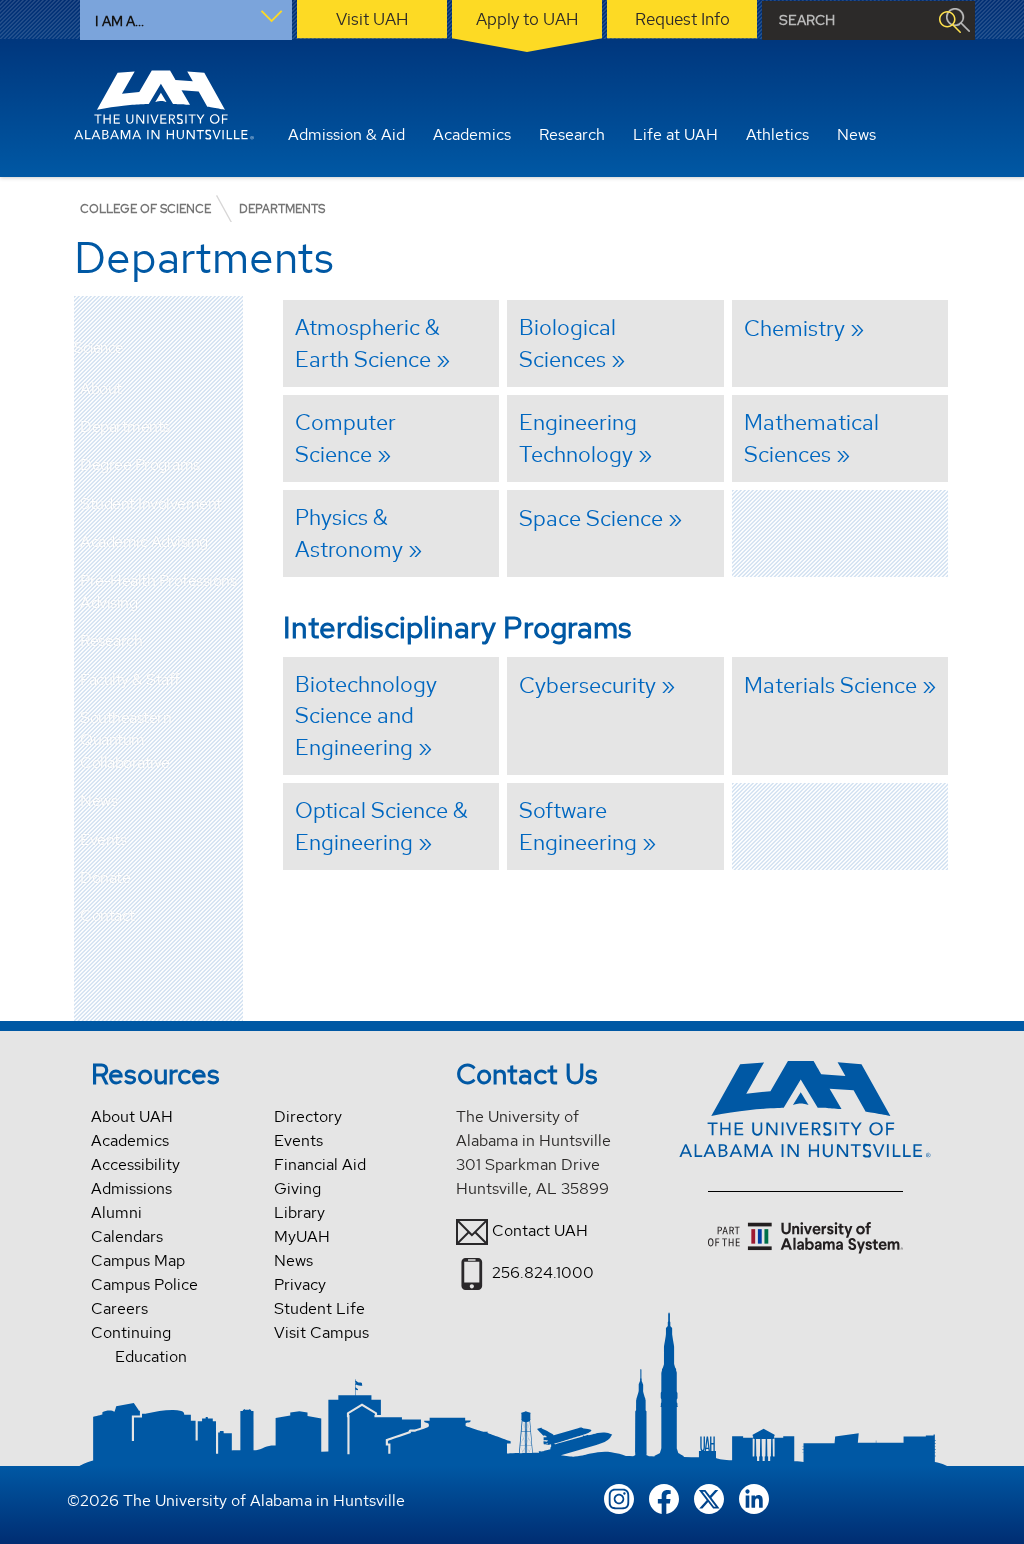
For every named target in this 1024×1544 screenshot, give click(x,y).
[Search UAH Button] (949, 20)
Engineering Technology (578, 438)
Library (299, 1212)
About (101, 388)
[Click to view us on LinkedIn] (754, 1497)
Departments (125, 426)
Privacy (300, 1284)
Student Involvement (151, 503)
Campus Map (138, 1260)
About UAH (132, 1116)
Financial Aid (320, 1164)
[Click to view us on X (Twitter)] (709, 1497)
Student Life (319, 1308)
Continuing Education (139, 1344)
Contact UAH (540, 1230)
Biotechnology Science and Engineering (366, 715)
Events (103, 839)
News (98, 800)
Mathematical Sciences (811, 438)
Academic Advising (144, 541)
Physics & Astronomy (349, 533)
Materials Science (830, 685)
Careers (119, 1308)
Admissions (131, 1188)
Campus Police (144, 1284)
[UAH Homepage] (164, 105)
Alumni (116, 1212)
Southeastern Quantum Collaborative (125, 740)
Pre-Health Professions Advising (158, 591)
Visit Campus (321, 1332)
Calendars (127, 1236)
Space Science (591, 518)
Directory (308, 1116)
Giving (297, 1188)
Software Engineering (578, 826)
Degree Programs (140, 464)
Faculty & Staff (130, 679)
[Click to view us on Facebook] (664, 1497)
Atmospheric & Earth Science (367, 343)
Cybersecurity (587, 685)
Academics (130, 1140)
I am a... (119, 21)
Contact (107, 915)
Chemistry (794, 328)
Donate (105, 877)
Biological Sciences (567, 343)
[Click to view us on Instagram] (619, 1497)
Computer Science (345, 438)
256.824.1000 (543, 1272)
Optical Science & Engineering (381, 826)
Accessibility (135, 1164)
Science (98, 348)
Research (111, 640)
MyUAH (302, 1236)
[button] (228, 389)
